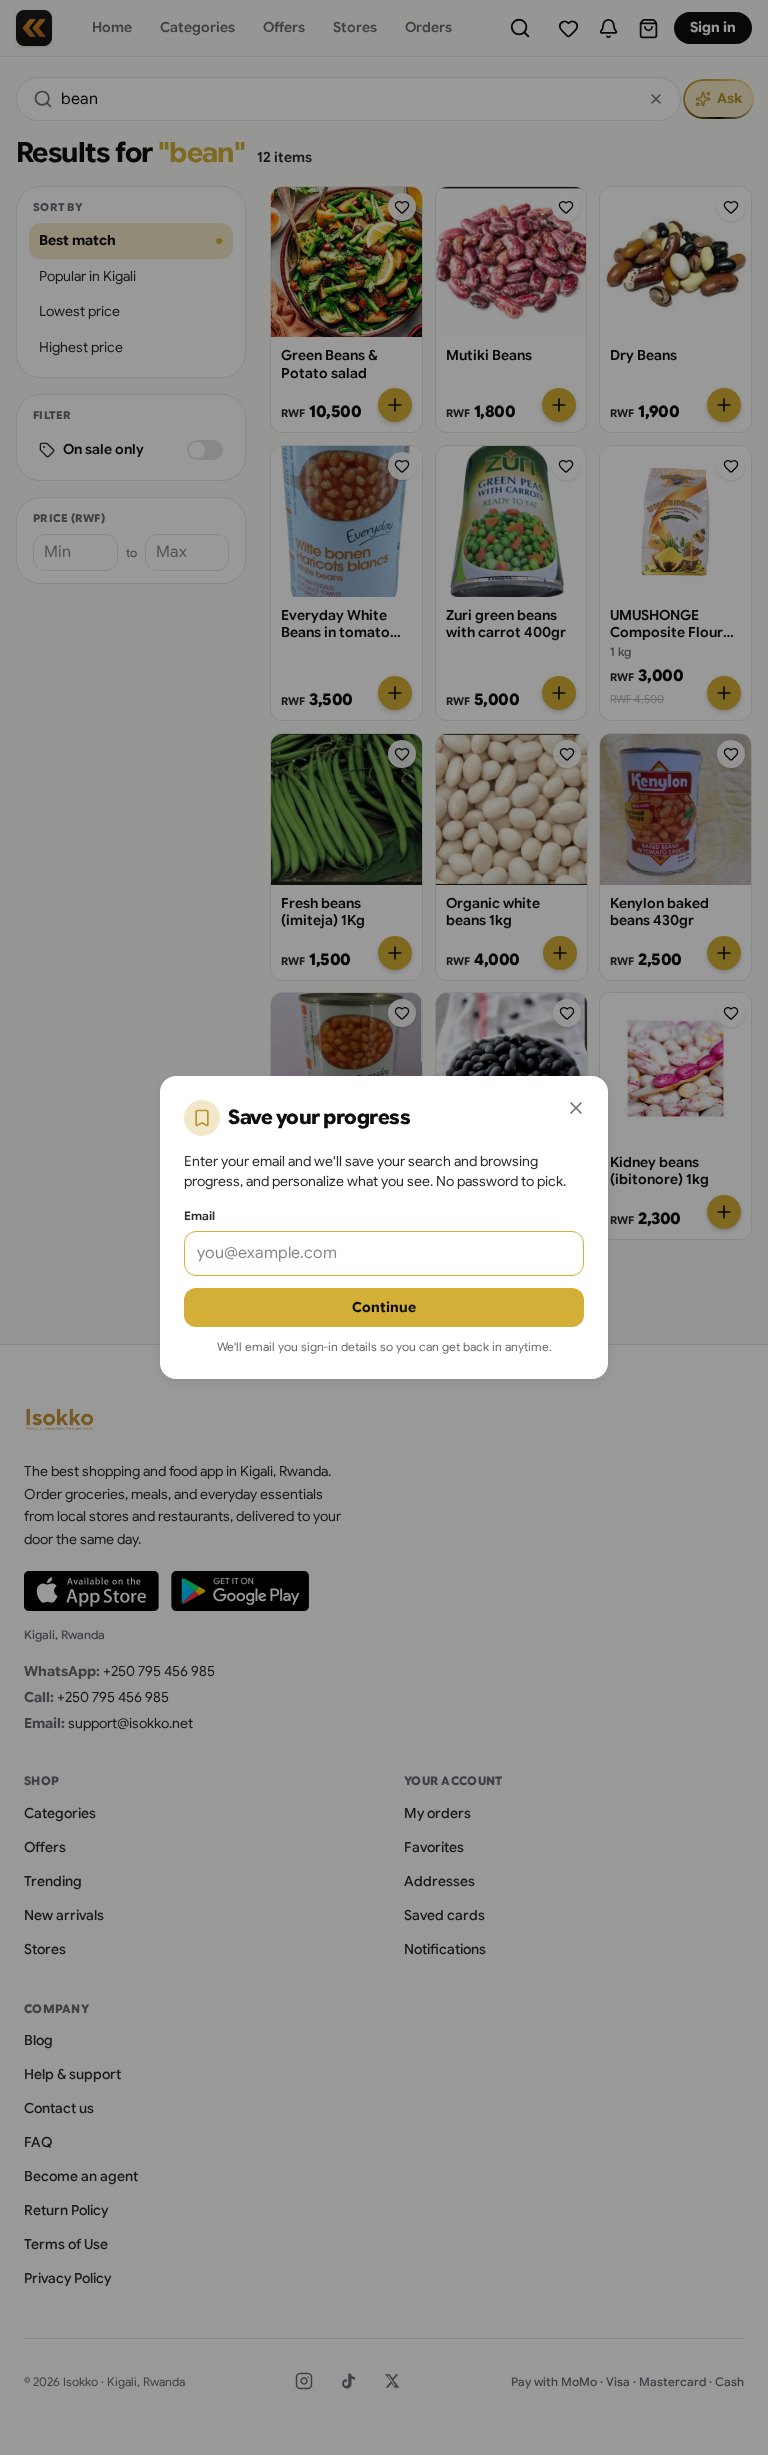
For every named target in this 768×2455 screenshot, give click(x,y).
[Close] (576, 1108)
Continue (384, 1307)
